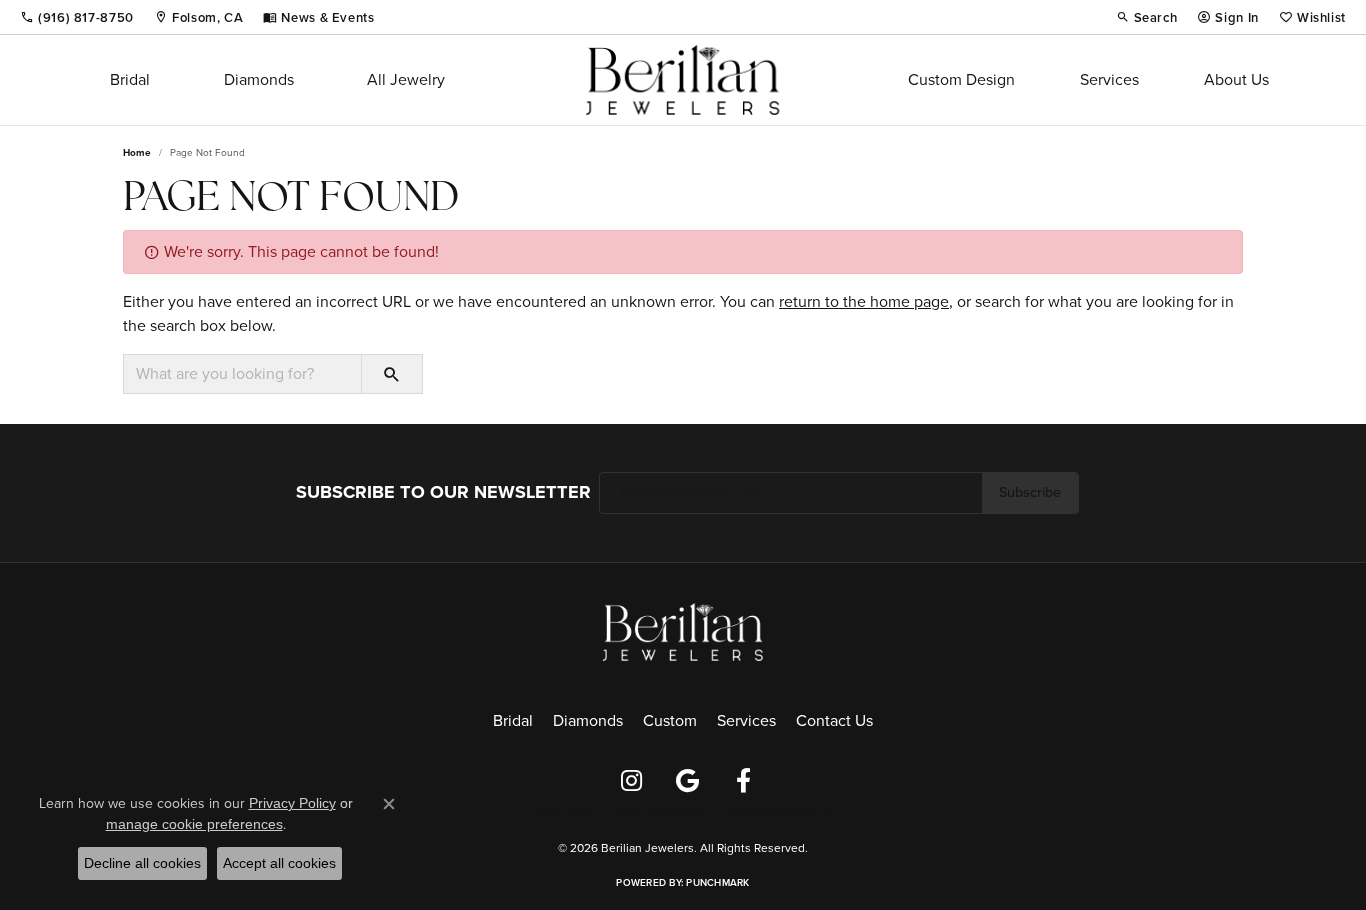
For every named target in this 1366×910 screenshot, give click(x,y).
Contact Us (834, 720)
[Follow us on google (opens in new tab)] (687, 781)
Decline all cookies (142, 863)
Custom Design (961, 79)
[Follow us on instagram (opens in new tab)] (631, 781)
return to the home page (864, 301)
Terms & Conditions (661, 814)
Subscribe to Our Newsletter (443, 492)
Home (137, 152)
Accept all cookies (279, 863)
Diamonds (259, 79)
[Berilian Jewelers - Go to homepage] (683, 630)
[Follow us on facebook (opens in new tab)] (743, 781)
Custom (670, 720)
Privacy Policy (563, 814)
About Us (1236, 79)
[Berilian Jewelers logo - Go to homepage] (682, 80)
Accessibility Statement (781, 814)
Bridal (130, 79)
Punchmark (717, 882)
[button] (1147, 17)
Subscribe (1030, 492)
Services (1109, 79)
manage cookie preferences (194, 824)
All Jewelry (406, 79)
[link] (77, 17)
